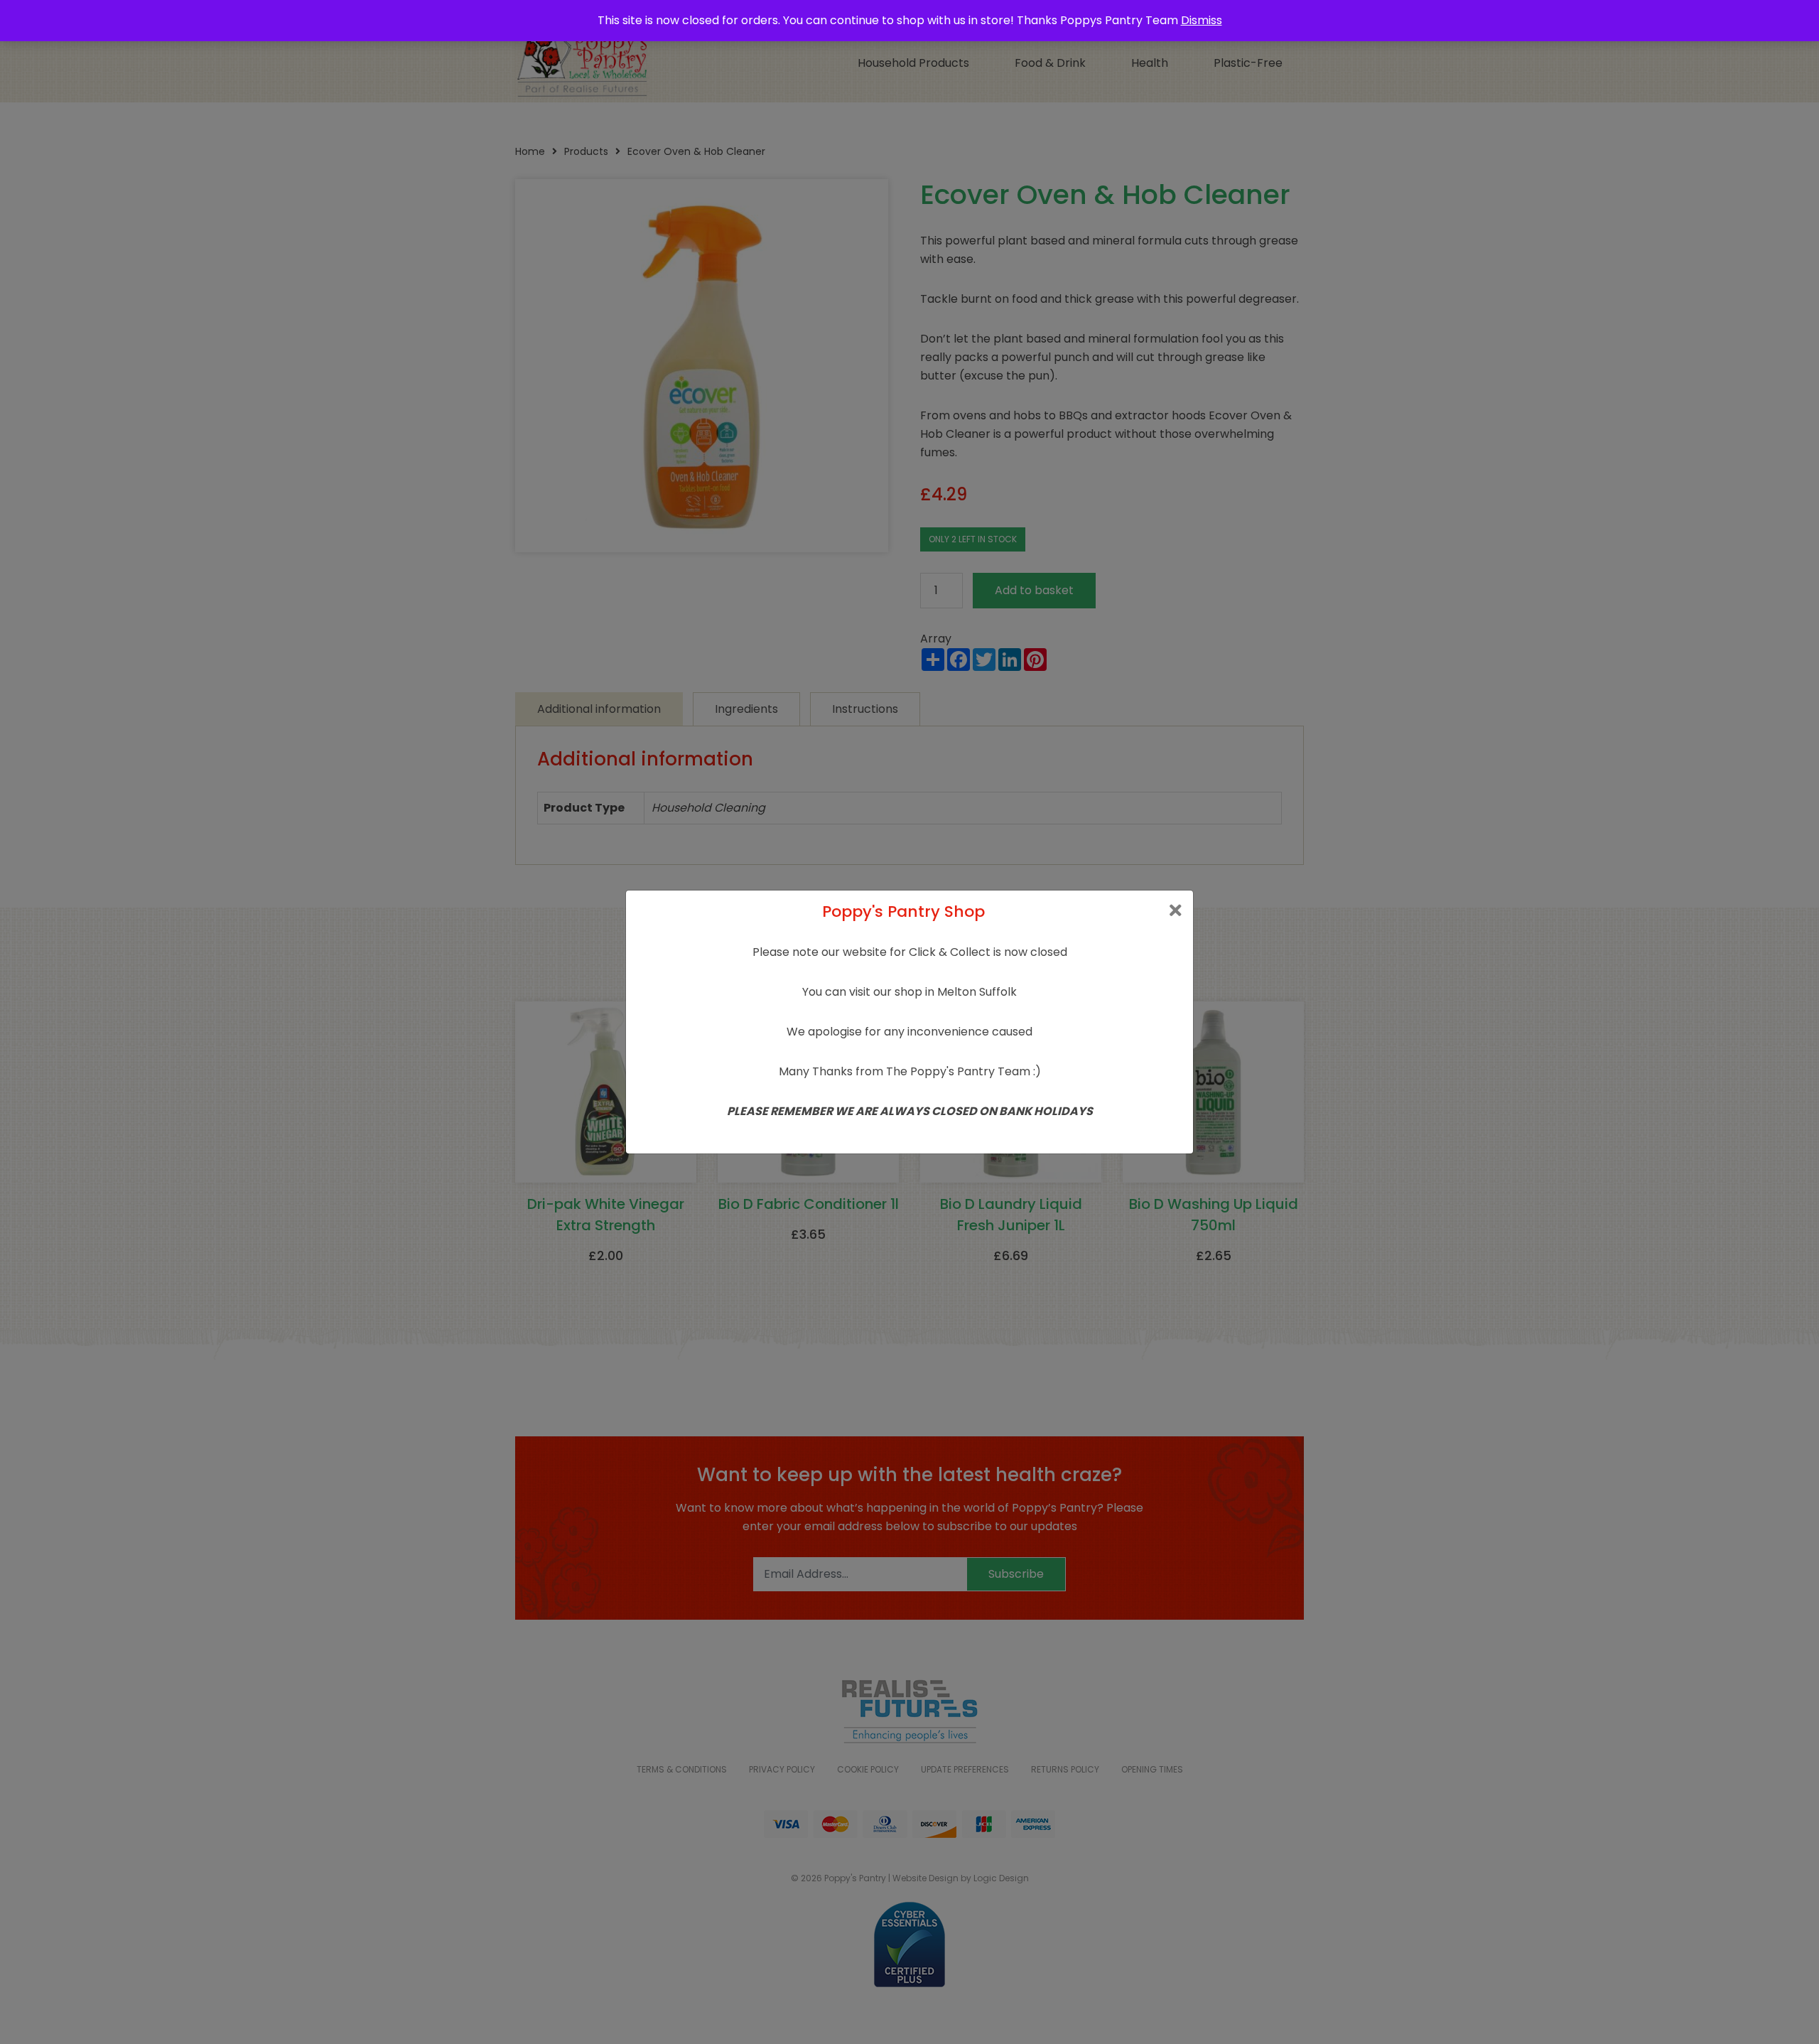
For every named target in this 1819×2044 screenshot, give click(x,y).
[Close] (1176, 911)
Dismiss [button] (1202, 20)
